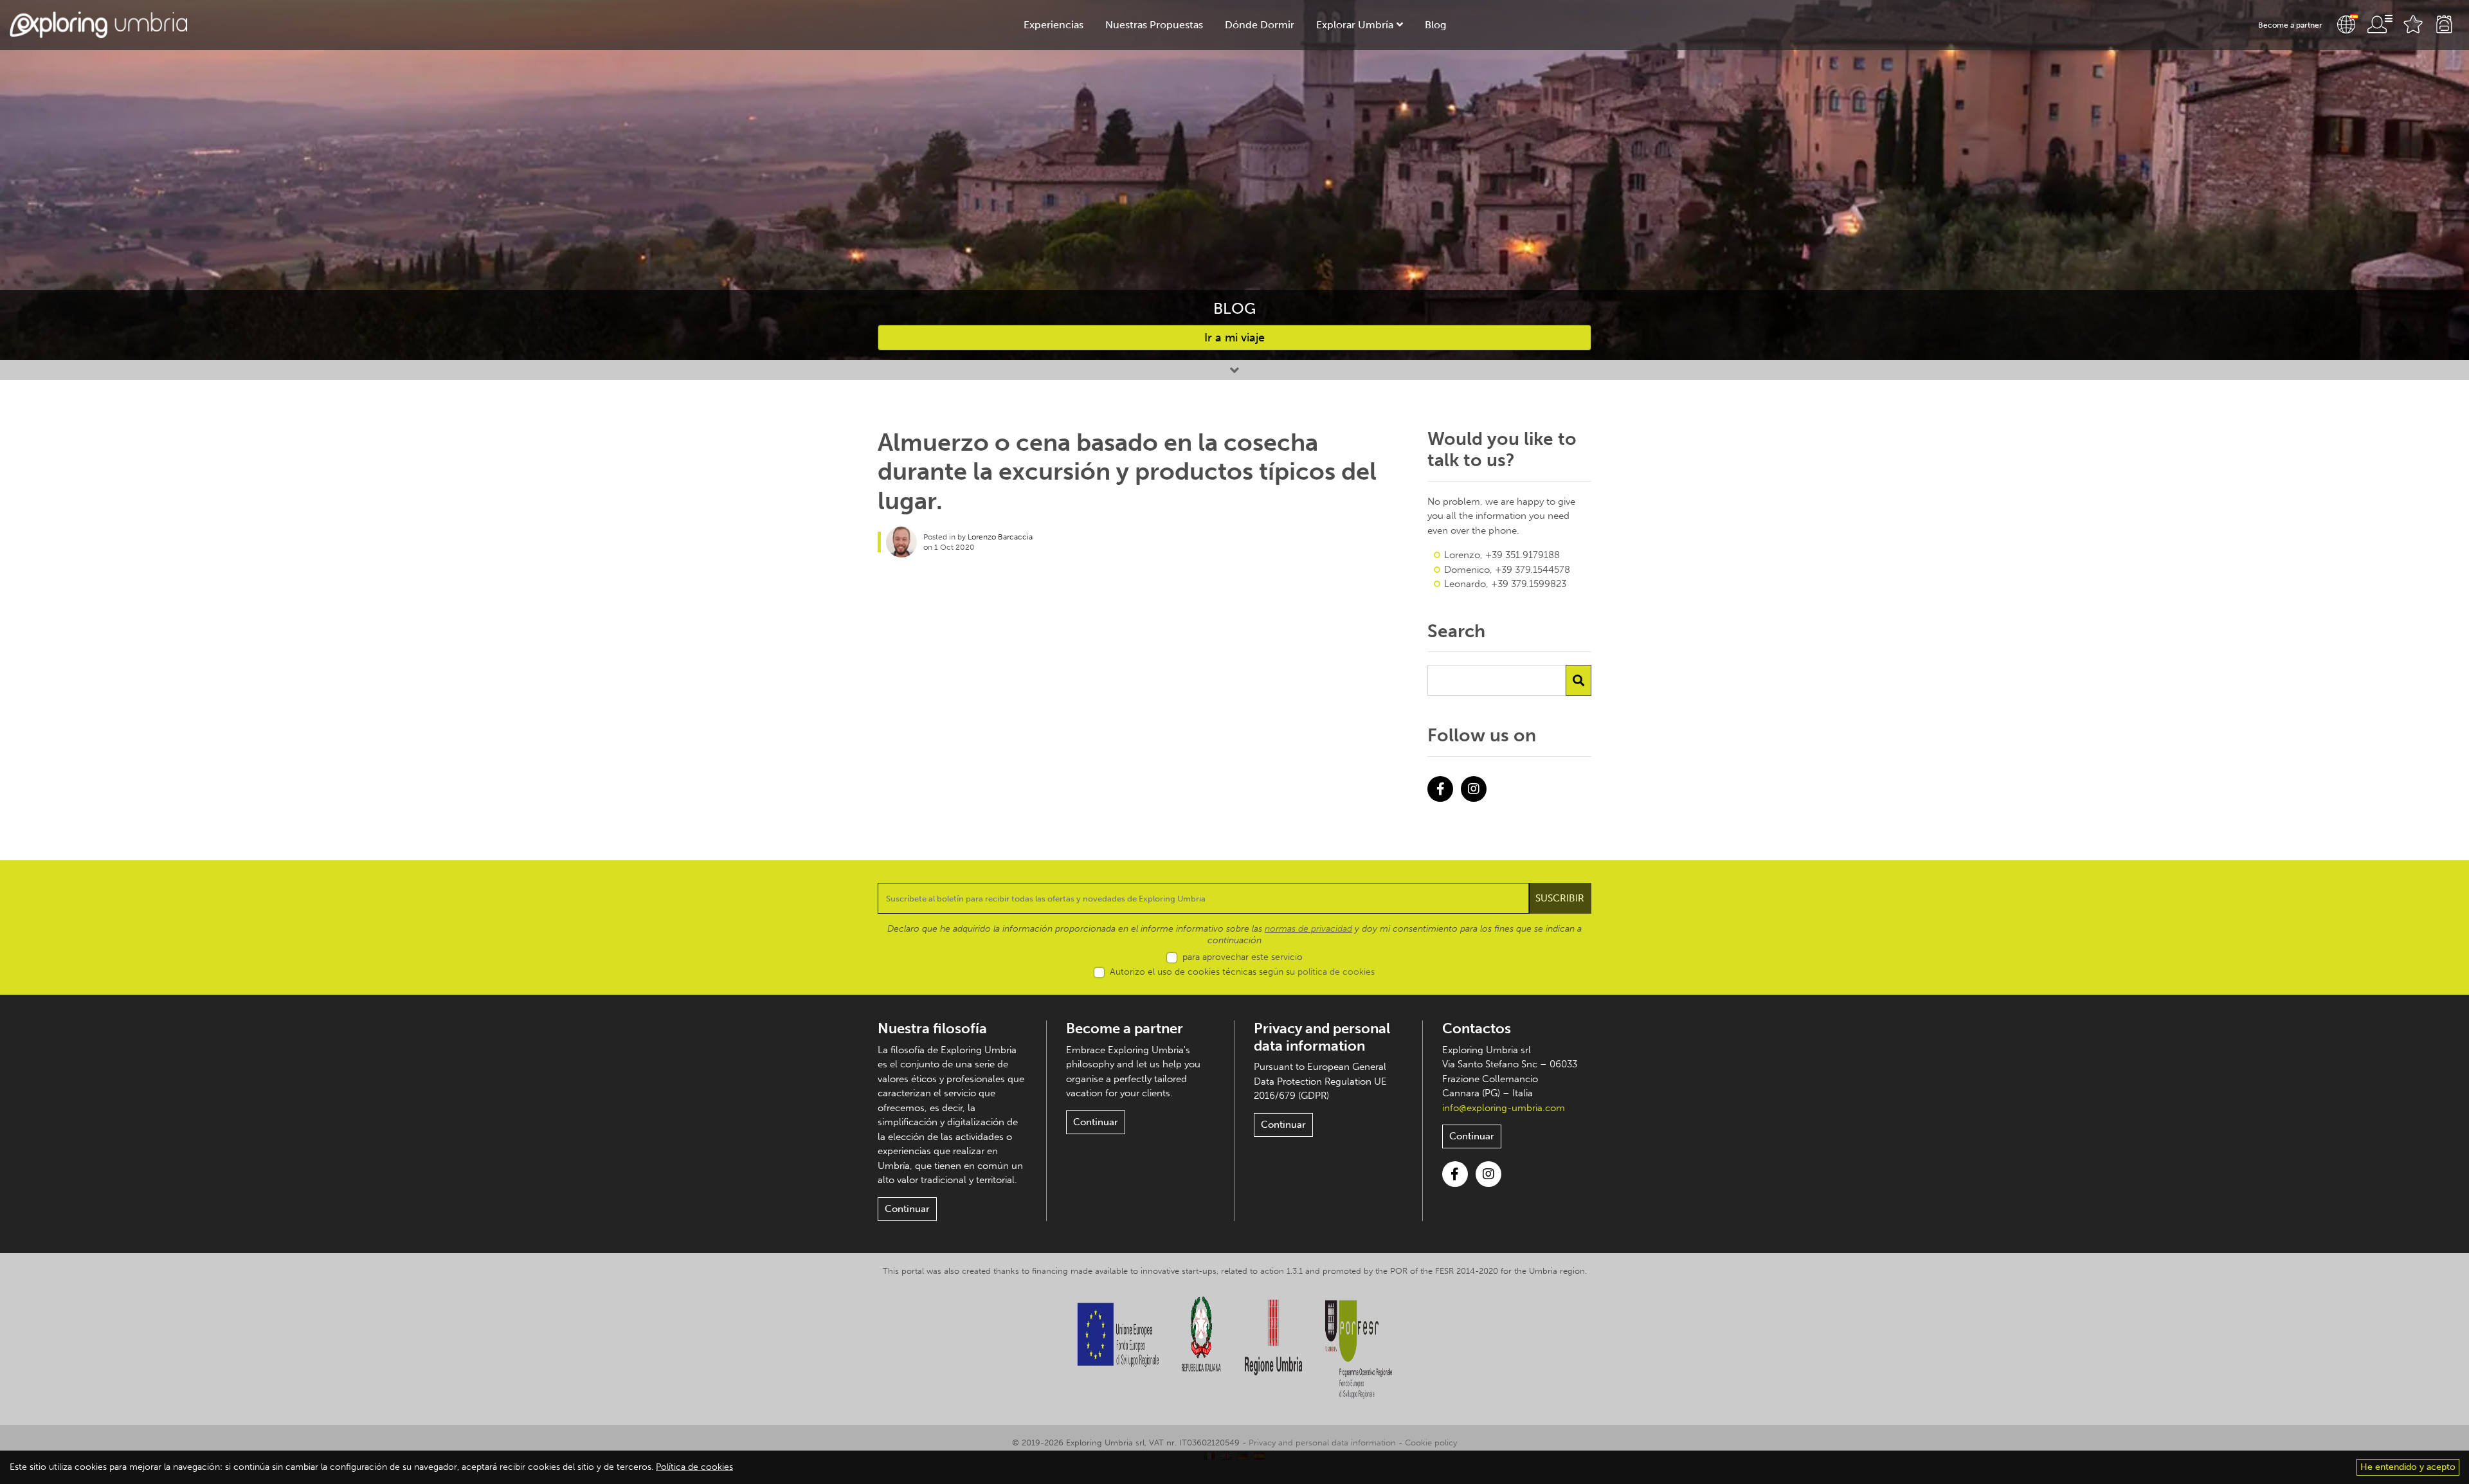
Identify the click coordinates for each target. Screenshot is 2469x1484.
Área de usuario (2380, 24)
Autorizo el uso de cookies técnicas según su (1242, 972)
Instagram (1474, 789)
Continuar (907, 1209)
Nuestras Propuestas (1154, 25)
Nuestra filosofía (932, 1028)
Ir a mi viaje (1234, 338)
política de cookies (1336, 972)
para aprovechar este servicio (1243, 957)
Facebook (1440, 789)
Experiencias (1054, 25)
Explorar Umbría (1355, 25)
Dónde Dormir (1260, 25)
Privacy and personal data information (1322, 1037)
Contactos (1477, 1028)
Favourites (2413, 24)
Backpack (2444, 24)
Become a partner (2290, 25)
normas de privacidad (1308, 929)
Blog (1435, 25)
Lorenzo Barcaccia (1000, 537)
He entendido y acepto (2408, 1467)
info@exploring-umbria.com (1504, 1108)
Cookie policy (1431, 1443)
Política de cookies (694, 1467)
